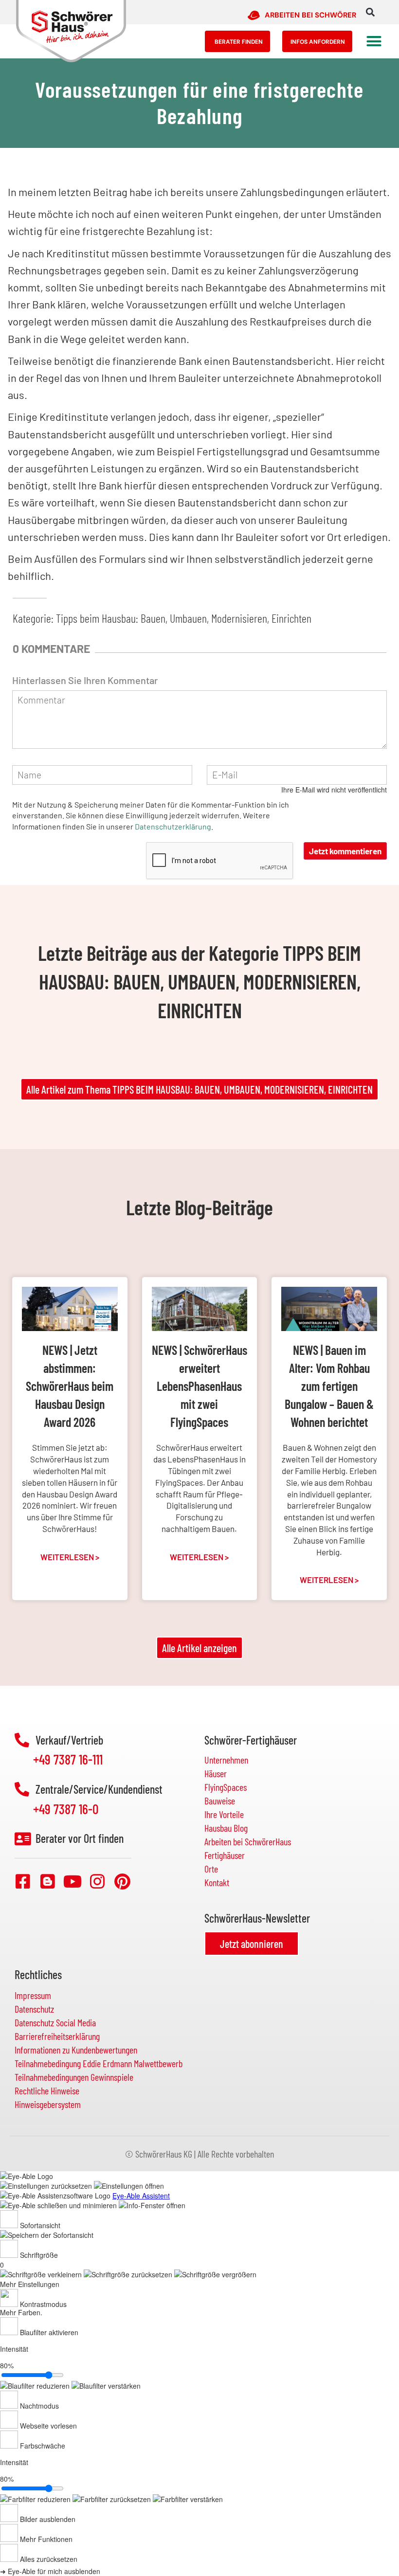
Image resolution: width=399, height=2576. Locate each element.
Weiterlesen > (70, 1557)
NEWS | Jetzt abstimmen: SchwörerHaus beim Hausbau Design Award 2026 (70, 1386)
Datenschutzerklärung (173, 826)
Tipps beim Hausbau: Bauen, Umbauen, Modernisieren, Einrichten (184, 618)
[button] (370, 12)
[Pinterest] (122, 1881)
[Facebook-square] (23, 1881)
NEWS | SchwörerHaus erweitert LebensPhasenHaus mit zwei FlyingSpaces (199, 1386)
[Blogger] (48, 1881)
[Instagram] (97, 1881)
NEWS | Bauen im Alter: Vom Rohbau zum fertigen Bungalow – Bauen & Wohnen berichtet (329, 1386)
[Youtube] (73, 1881)
